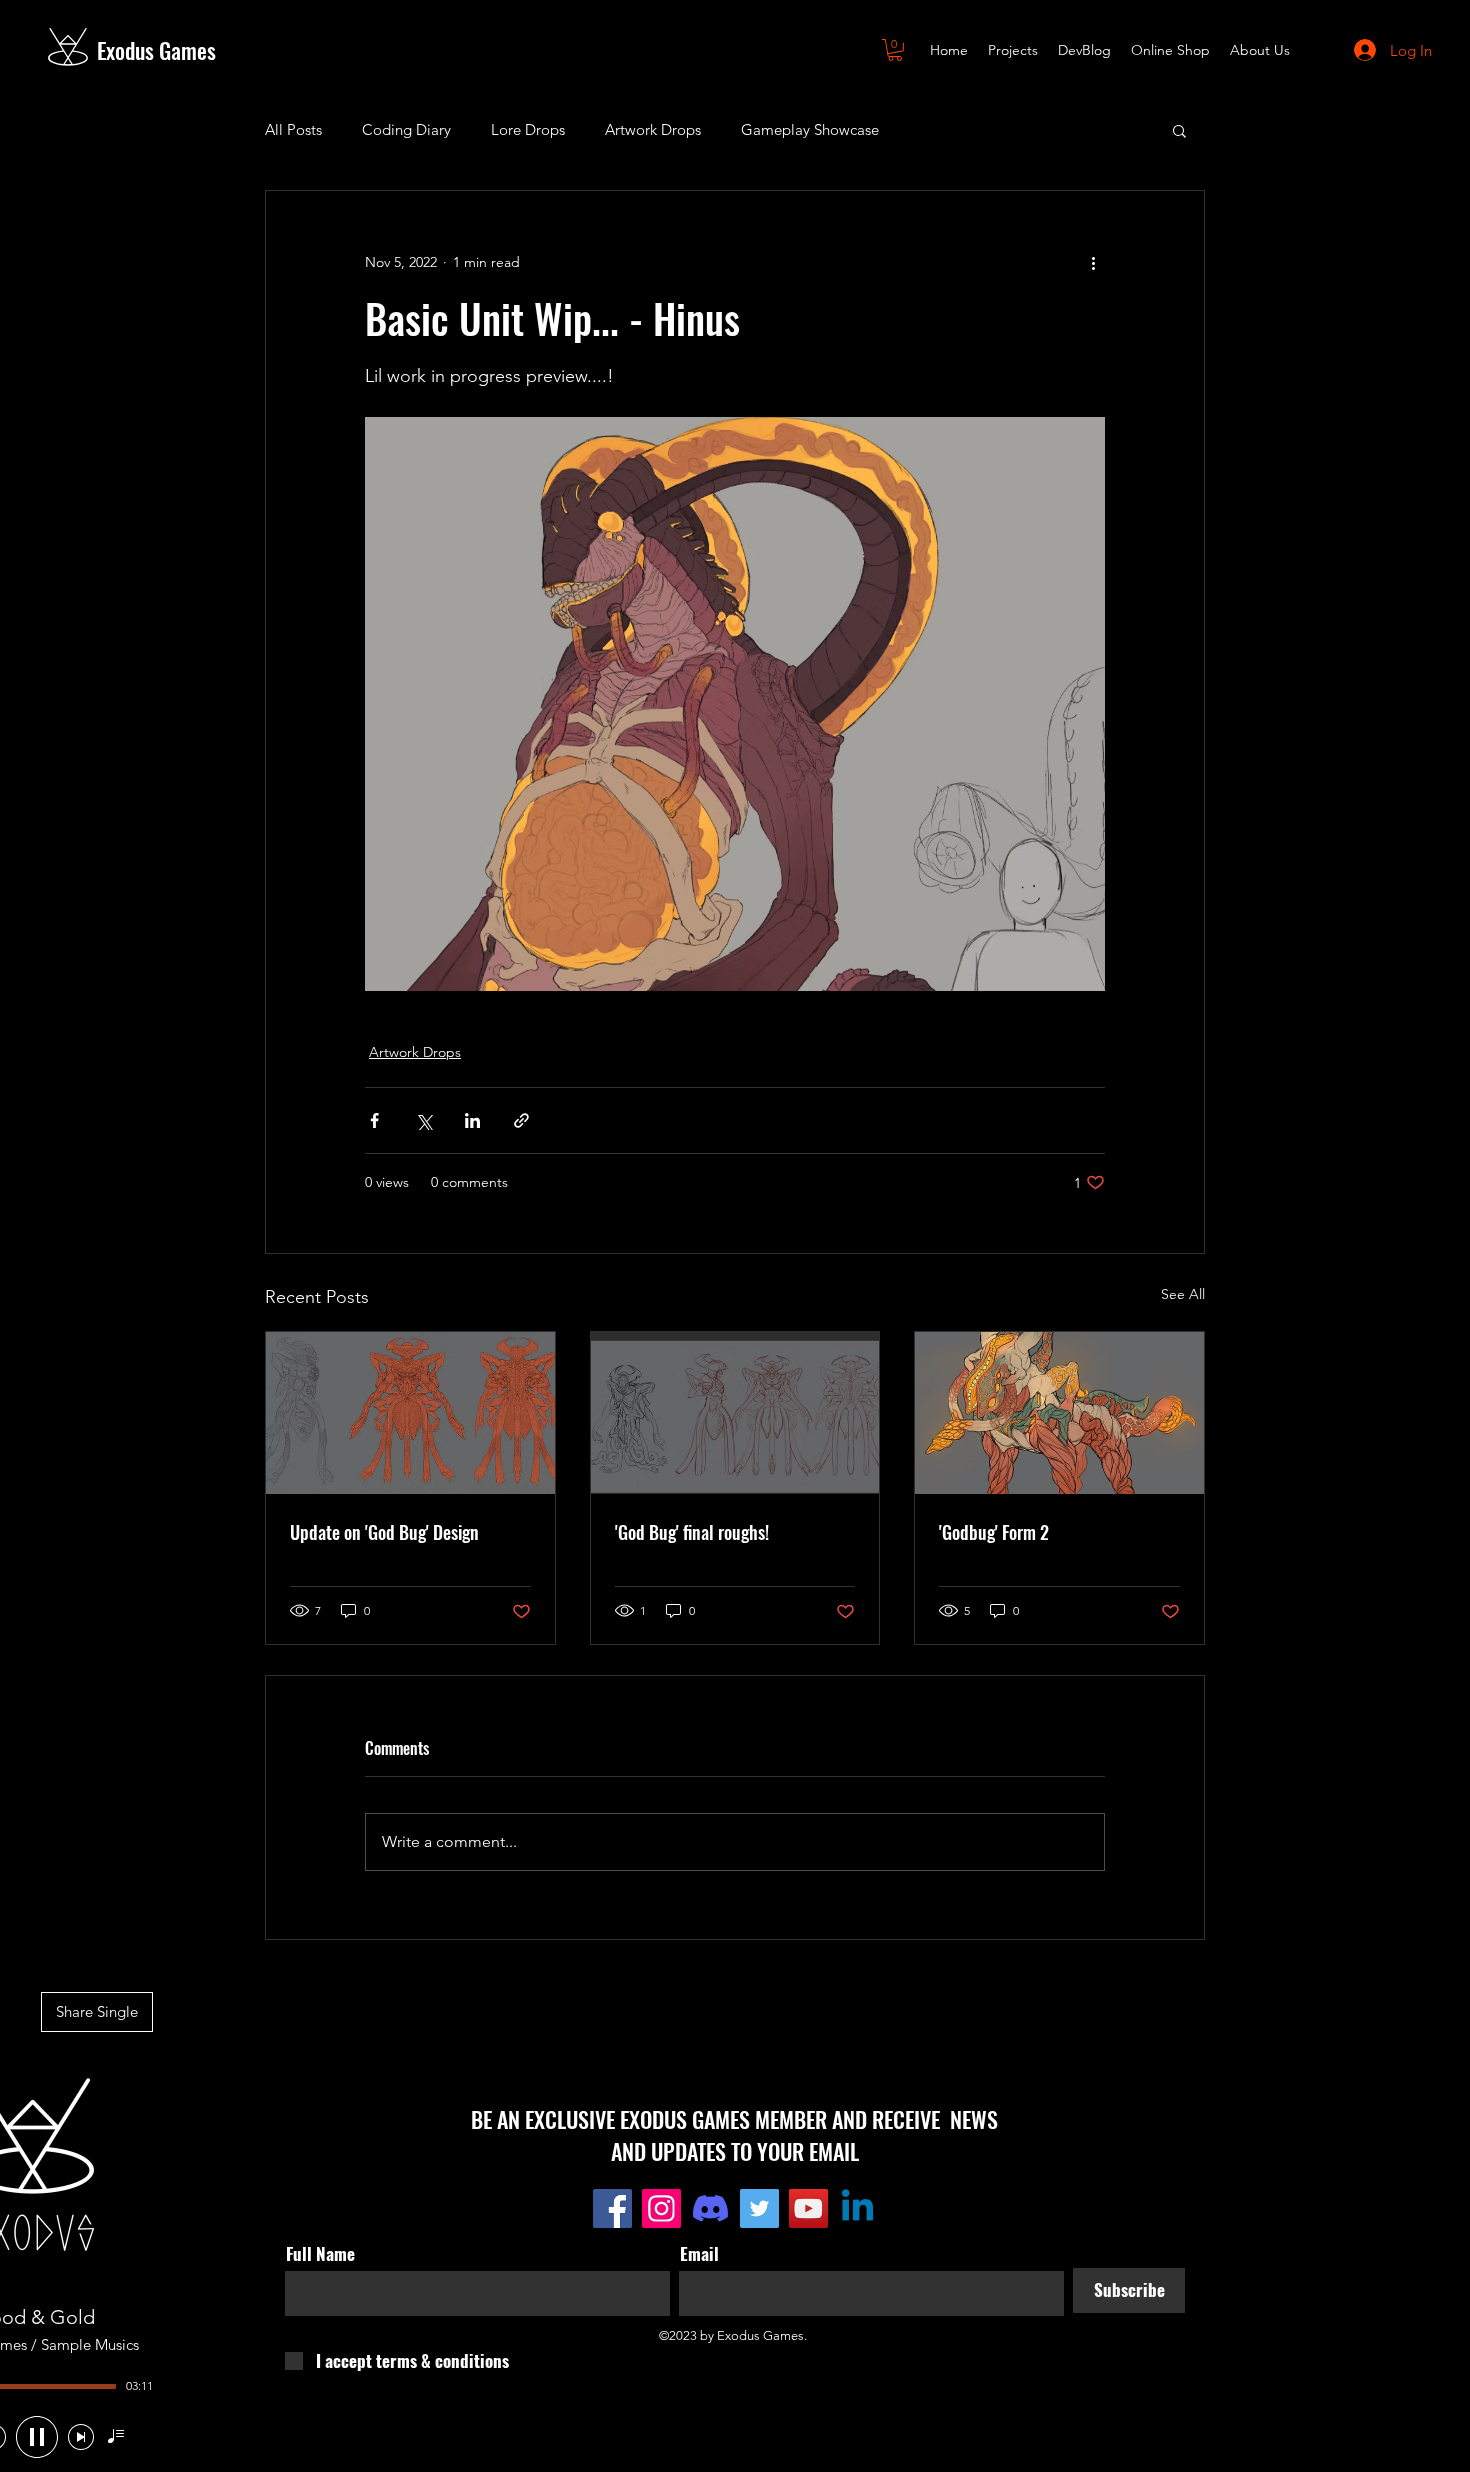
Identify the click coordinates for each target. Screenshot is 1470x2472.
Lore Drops (528, 129)
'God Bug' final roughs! (692, 1532)
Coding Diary (406, 129)
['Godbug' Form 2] (1059, 1413)
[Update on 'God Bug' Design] (410, 1413)
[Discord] (710, 2208)
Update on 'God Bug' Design (384, 1532)
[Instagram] (661, 2208)
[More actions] (1093, 263)
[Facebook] (612, 2208)
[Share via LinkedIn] (472, 1120)
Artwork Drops (653, 129)
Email (699, 2253)
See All (1183, 1294)
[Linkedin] (857, 2208)
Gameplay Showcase (810, 129)
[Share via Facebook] (374, 1120)
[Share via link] (521, 1120)
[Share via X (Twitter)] (423, 1120)
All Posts (293, 129)
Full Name (320, 2253)
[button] (895, 50)
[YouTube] (808, 2208)
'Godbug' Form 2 (994, 1532)
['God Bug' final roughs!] (735, 1413)
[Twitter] (759, 2208)
